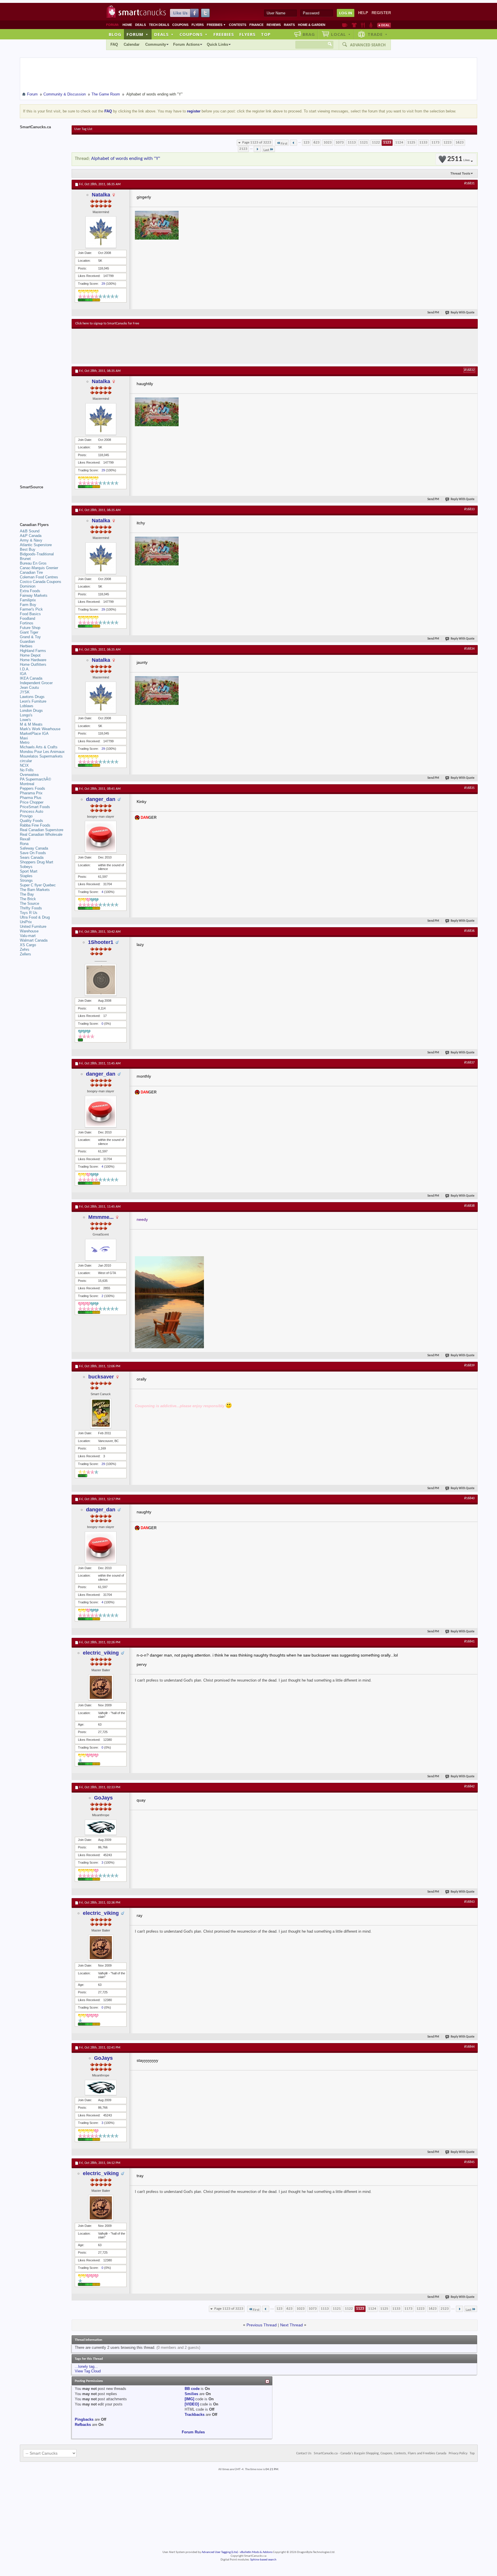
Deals (141, 25)
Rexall (25, 839)
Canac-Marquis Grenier (39, 568)
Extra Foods (30, 591)
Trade (378, 34)
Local (341, 34)
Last (266, 150)
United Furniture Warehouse (33, 929)
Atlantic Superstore (36, 545)
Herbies (26, 646)
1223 (448, 143)
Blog (115, 34)
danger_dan (101, 799)
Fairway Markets (34, 595)
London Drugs (31, 711)
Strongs (26, 880)
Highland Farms (33, 651)
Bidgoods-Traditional (37, 554)
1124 (399, 143)
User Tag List (83, 129)
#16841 (469, 1642)
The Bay (27, 894)
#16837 (469, 1063)
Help (363, 13)
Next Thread (291, 2325)
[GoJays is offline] (101, 1827)
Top (266, 34)
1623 (460, 143)
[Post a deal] (384, 25)
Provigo (26, 816)
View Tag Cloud (88, 2371)
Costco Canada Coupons (41, 582)
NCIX (24, 765)
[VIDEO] (192, 2404)
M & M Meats (31, 724)
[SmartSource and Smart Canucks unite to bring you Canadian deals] (43, 500)
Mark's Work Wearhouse (40, 729)
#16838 (469, 1206)
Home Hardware (33, 660)
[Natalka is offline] (101, 232)
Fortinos (27, 623)
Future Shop (30, 628)
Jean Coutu (29, 687)
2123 (243, 149)
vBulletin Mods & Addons (256, 2552)
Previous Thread (262, 2325)
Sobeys (26, 867)
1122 (376, 143)
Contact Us (304, 2453)
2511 (458, 159)
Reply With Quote (463, 313)
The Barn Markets (35, 890)
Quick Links (217, 44)
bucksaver (101, 1377)
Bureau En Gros (33, 563)
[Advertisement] (181, 346)
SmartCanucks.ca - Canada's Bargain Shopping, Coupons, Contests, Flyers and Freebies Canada (380, 2453)
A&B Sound (30, 531)
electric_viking (101, 1653)
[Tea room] (345, 25)
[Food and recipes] (363, 25)
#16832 (469, 370)
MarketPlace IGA (34, 734)
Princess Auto (31, 811)
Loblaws (27, 706)
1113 (352, 143)
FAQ (114, 44)
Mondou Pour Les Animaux (42, 752)
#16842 (469, 1787)
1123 (387, 143)
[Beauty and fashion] (354, 25)
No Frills (27, 770)
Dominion (28, 586)
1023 (328, 143)
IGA (23, 674)
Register (381, 13)
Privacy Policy (458, 2453)
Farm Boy (28, 605)
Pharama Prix (31, 793)
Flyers (198, 25)
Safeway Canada (34, 848)
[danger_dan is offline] (101, 837)
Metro (25, 742)
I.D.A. (25, 669)
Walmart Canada (34, 940)
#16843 (469, 1902)
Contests (238, 25)
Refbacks (83, 2425)
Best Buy (28, 549)
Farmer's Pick (31, 609)
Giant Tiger (29, 632)
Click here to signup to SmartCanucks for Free (107, 324)
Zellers (25, 954)
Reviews (274, 25)
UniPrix (26, 922)
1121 (364, 143)
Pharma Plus (31, 798)
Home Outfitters (33, 664)
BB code (192, 2389)
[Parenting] (371, 25)
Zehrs (25, 949)
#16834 (469, 649)
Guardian (27, 641)
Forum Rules (193, 2432)
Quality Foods (31, 821)
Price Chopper (32, 802)
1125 (411, 143)
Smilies (191, 2394)
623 (317, 143)
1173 (435, 143)
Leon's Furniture (33, 701)
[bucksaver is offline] (101, 1413)
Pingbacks (84, 2419)
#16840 (469, 1498)
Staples (26, 876)
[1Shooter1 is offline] (101, 980)
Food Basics (30, 614)
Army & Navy (31, 540)
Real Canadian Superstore (42, 830)
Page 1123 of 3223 (257, 143)
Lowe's (25, 720)
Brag (309, 34)
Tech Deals (159, 25)
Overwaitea (29, 775)
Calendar (132, 44)
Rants (289, 25)
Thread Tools (460, 173)
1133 (423, 143)
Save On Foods (33, 853)
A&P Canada (31, 536)
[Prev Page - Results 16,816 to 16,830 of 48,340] (294, 143)
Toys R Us (29, 913)
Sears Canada (32, 857)
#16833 (469, 509)
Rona (24, 844)
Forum (137, 34)
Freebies (216, 25)
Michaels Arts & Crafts (39, 747)
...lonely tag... (86, 2366)
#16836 (469, 931)
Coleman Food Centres (39, 577)
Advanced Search (368, 45)
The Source (29, 903)
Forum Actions (186, 44)
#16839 (469, 1366)
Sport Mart (29, 871)
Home (127, 25)
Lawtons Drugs (32, 697)
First (284, 144)
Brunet (25, 559)
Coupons (180, 25)
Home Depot (30, 655)
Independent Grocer (36, 683)
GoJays (103, 1798)
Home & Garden (312, 25)
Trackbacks (195, 2415)
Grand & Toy (30, 637)
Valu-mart (28, 936)
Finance (256, 25)
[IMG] (189, 2399)
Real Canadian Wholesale (41, 834)
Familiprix (28, 600)
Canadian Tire (31, 572)
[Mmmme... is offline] (101, 1250)
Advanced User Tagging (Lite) (220, 2552)
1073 (340, 143)
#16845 (469, 2162)
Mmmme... (101, 1217)
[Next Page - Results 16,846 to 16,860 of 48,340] (257, 149)
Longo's (26, 715)
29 (103, 284)
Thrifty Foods (31, 908)
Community (156, 44)
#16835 (469, 788)
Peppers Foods (33, 788)
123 (306, 143)
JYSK (25, 692)
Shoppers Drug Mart (37, 862)
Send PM (433, 313)
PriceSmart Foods (35, 807)
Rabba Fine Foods (35, 825)
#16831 (469, 183)
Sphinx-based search (263, 2560)
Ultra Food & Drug (35, 917)
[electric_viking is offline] (101, 1687)
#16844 (469, 2047)
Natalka (101, 195)
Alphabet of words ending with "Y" (126, 159)
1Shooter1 (101, 942)
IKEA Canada (31, 678)
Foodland (27, 618)
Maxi (24, 738)
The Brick (28, 899)
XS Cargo (28, 945)
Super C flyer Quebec (38, 885)
